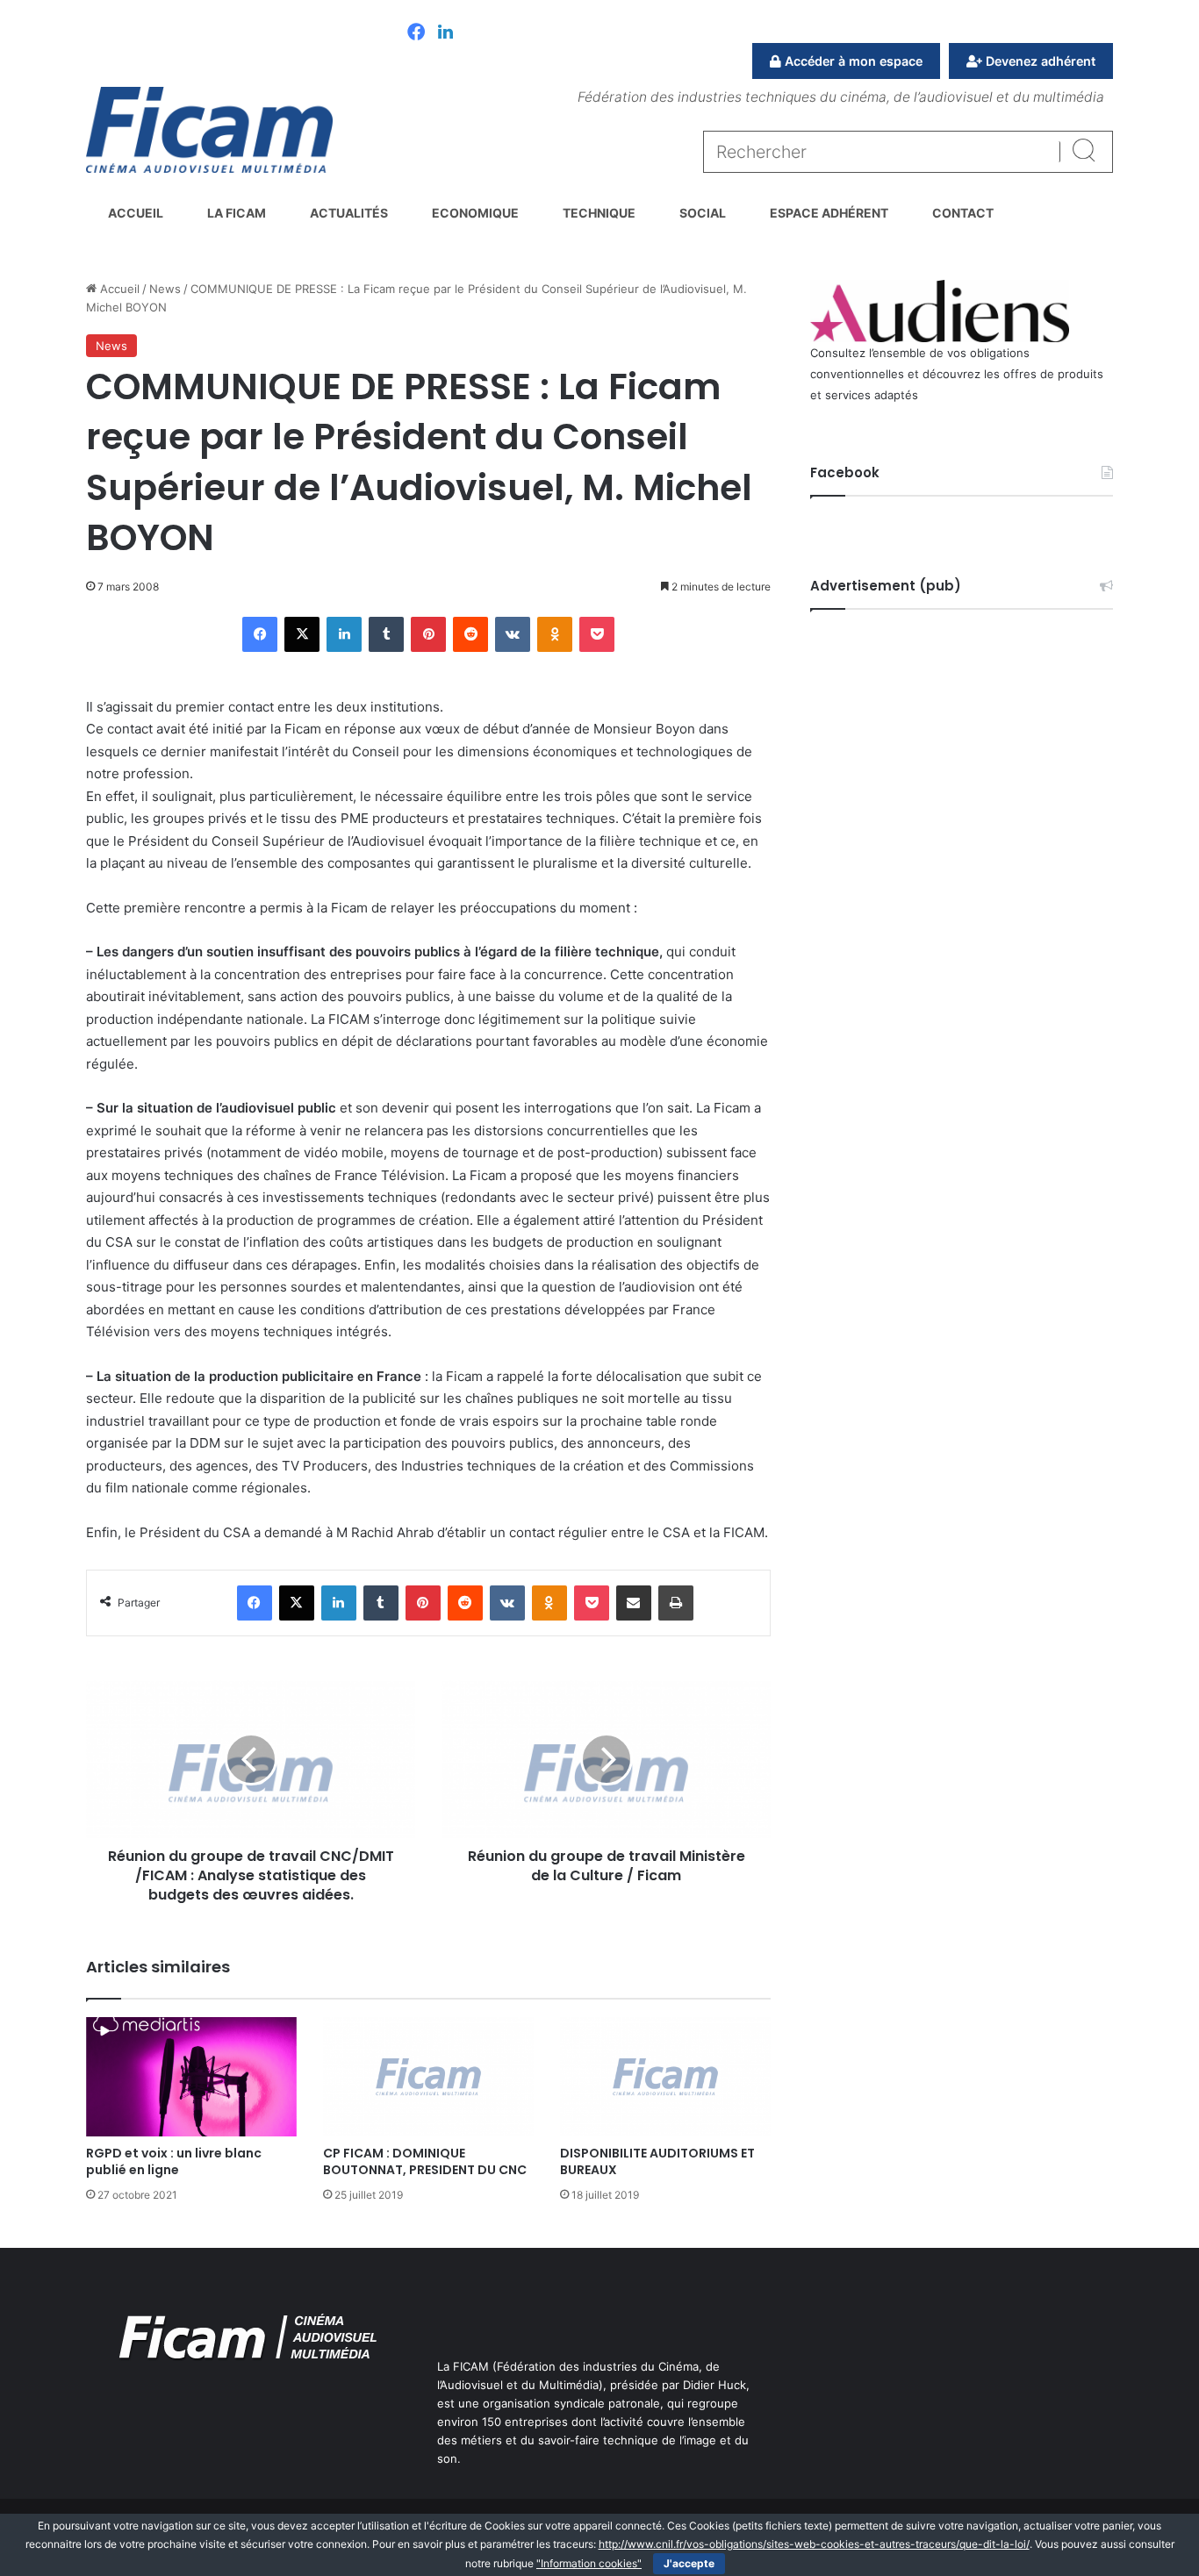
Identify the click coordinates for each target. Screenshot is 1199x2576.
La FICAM (237, 213)
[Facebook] (416, 33)
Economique (475, 213)
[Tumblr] (386, 634)
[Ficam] (209, 130)
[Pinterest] (428, 634)
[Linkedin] (445, 33)
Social (703, 213)
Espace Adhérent (829, 213)
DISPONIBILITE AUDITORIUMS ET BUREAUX (657, 2161)
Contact (963, 213)
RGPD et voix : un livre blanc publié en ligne (174, 2161)
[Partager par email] (634, 1603)
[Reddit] (470, 634)
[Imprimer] (676, 1603)
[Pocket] (597, 634)
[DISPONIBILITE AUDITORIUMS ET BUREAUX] (665, 2076)
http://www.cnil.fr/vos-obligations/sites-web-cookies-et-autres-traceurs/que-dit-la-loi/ (814, 2544)
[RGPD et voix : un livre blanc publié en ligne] (191, 2076)
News (165, 289)
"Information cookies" (589, 2563)
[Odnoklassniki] (555, 634)
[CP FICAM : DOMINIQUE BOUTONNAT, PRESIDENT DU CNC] (428, 2076)
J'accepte (689, 2563)
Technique (599, 213)
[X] (302, 634)
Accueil (136, 213)
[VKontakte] (513, 634)
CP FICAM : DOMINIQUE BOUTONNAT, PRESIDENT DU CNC (425, 2161)
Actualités (349, 213)
